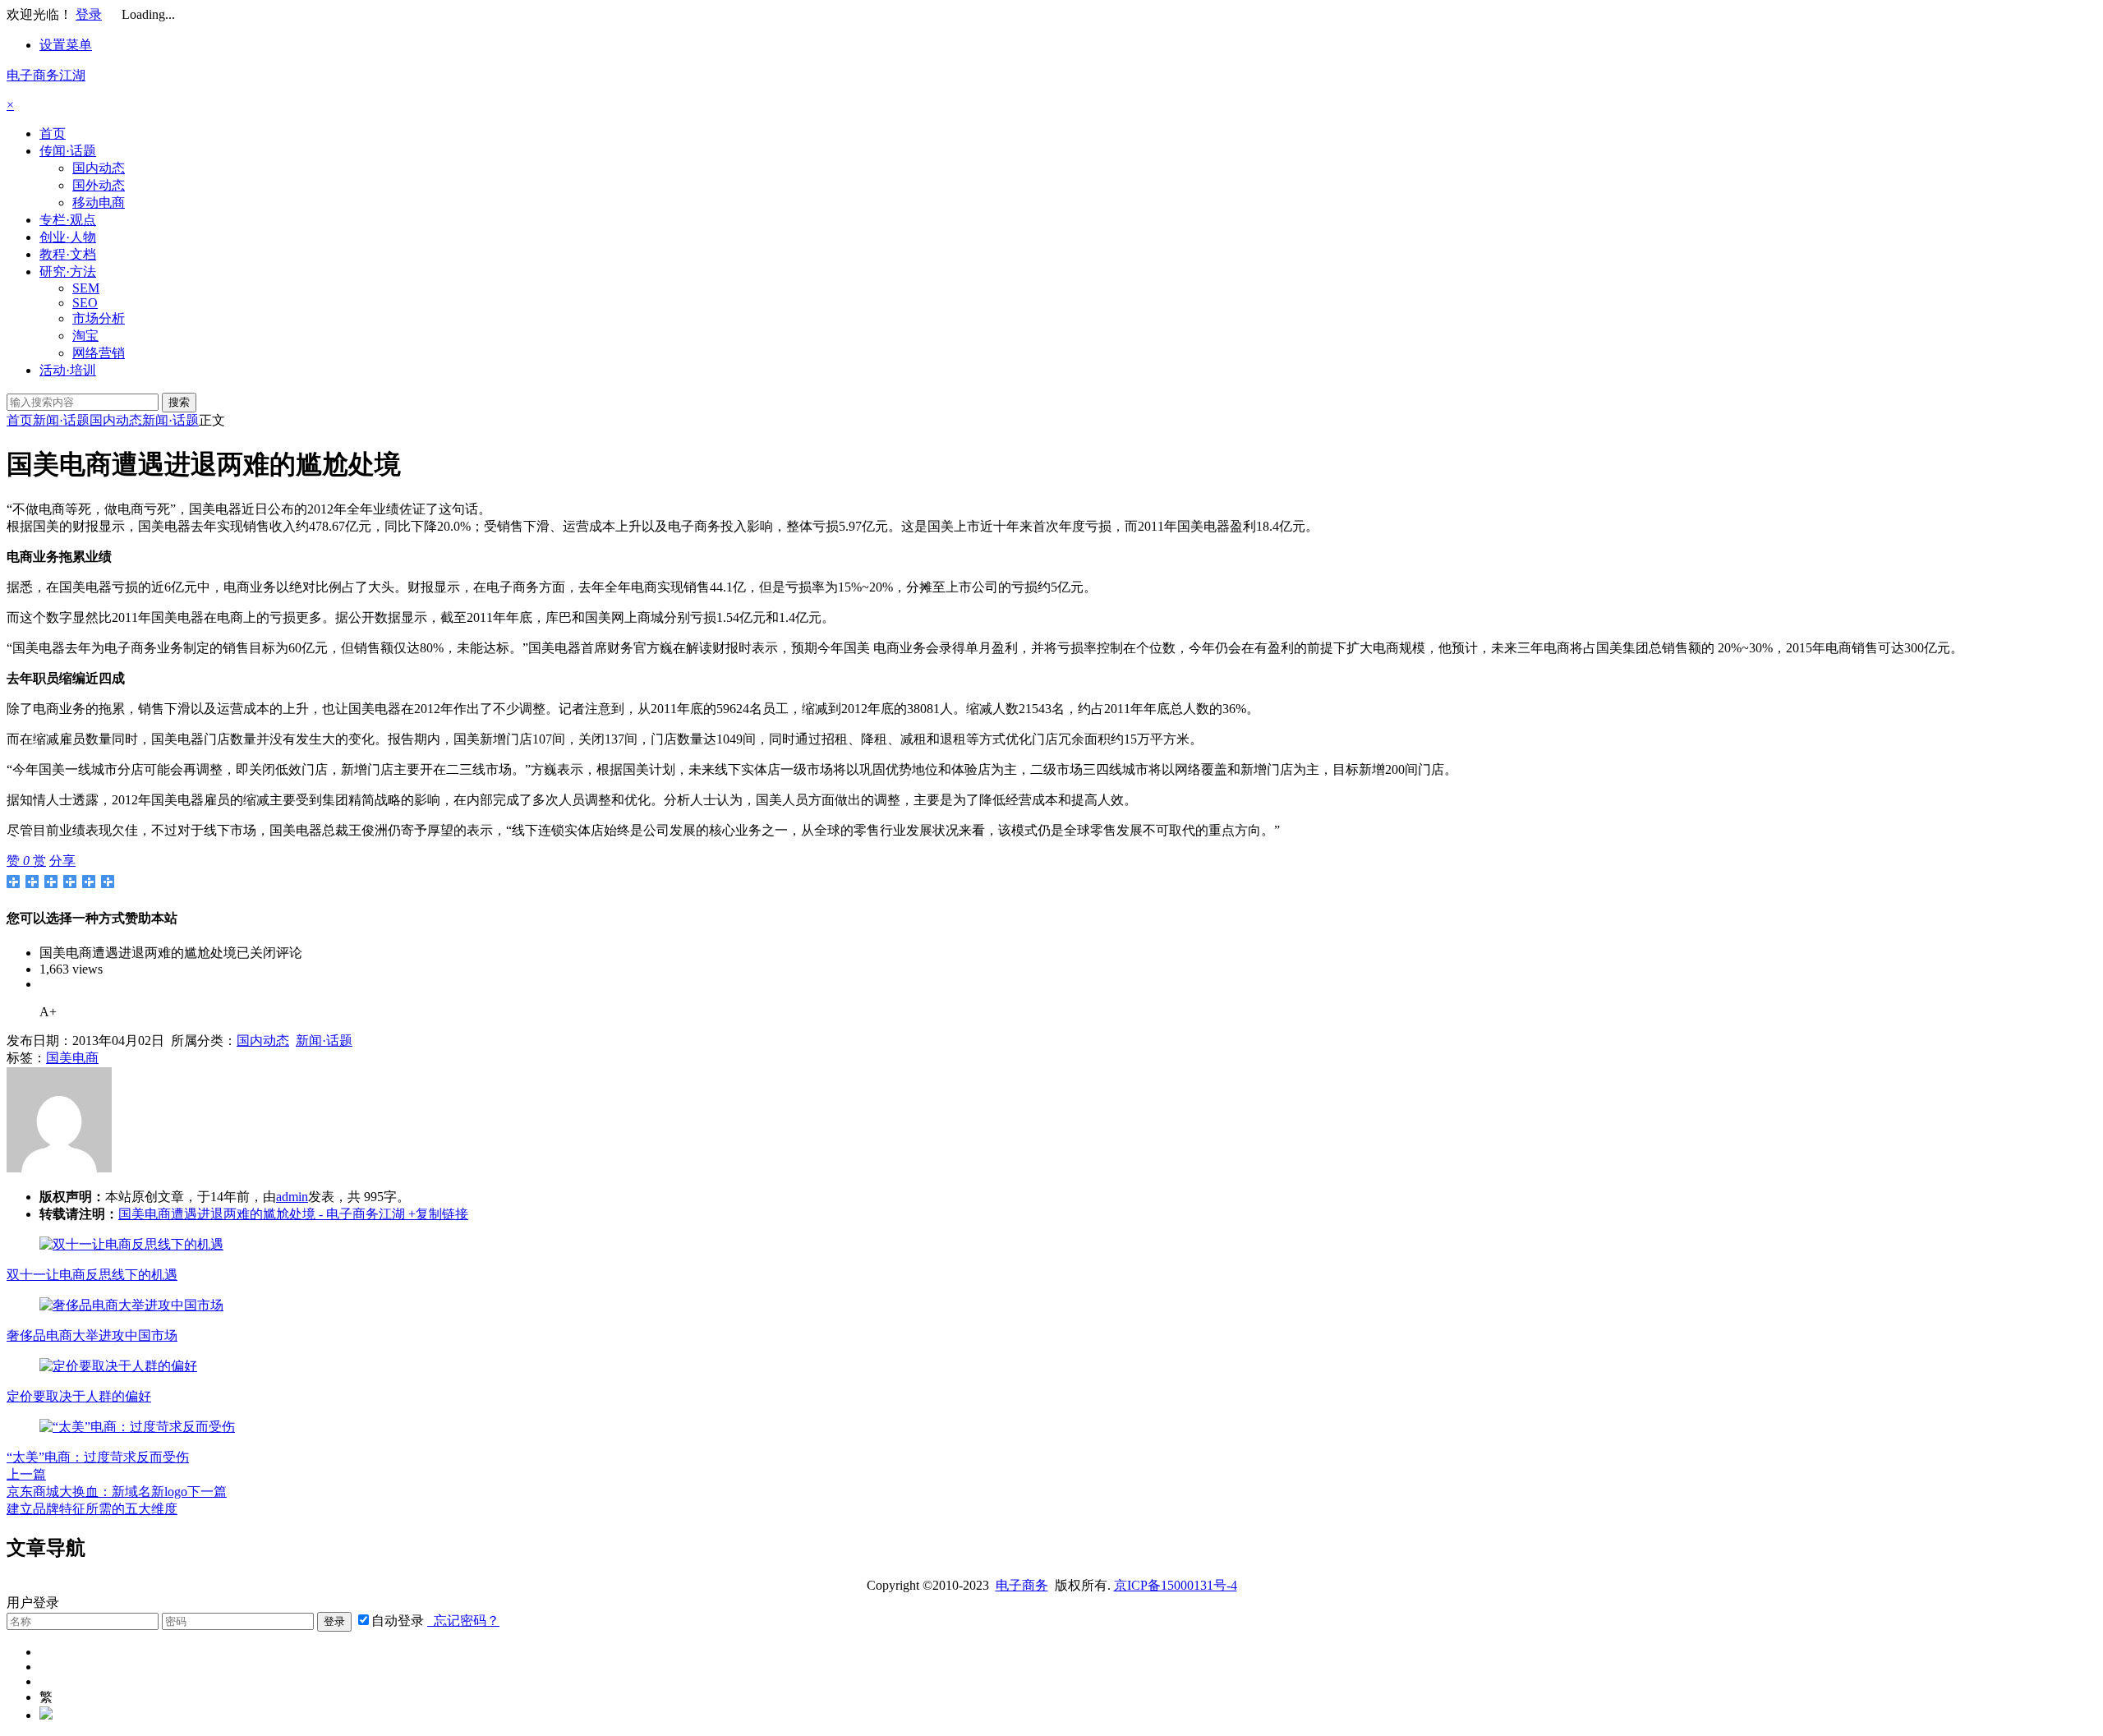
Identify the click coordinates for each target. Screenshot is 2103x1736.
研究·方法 (68, 272)
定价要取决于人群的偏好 (79, 1396)
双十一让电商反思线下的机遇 (92, 1275)
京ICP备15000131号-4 (1176, 1585)
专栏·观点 (68, 220)
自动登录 (398, 1621)
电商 (85, 1058)
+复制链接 (437, 1214)
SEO (85, 303)
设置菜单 (66, 45)
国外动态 (99, 185)
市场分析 (99, 318)
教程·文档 (68, 254)
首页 (53, 134)
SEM (86, 288)
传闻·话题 (68, 151)
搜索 (179, 402)
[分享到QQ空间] (32, 882)
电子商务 (1022, 1585)
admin (292, 1197)
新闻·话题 (61, 420)
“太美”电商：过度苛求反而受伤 (98, 1457)
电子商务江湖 (46, 75)
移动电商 (99, 203)
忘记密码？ (463, 1621)
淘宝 (85, 336)
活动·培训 (68, 370)
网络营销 (99, 353)
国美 (59, 1058)
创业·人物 (68, 237)
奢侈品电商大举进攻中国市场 (92, 1335)
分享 (62, 861)
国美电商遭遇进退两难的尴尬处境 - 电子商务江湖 (262, 1214)
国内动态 (99, 168)
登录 (89, 14)
